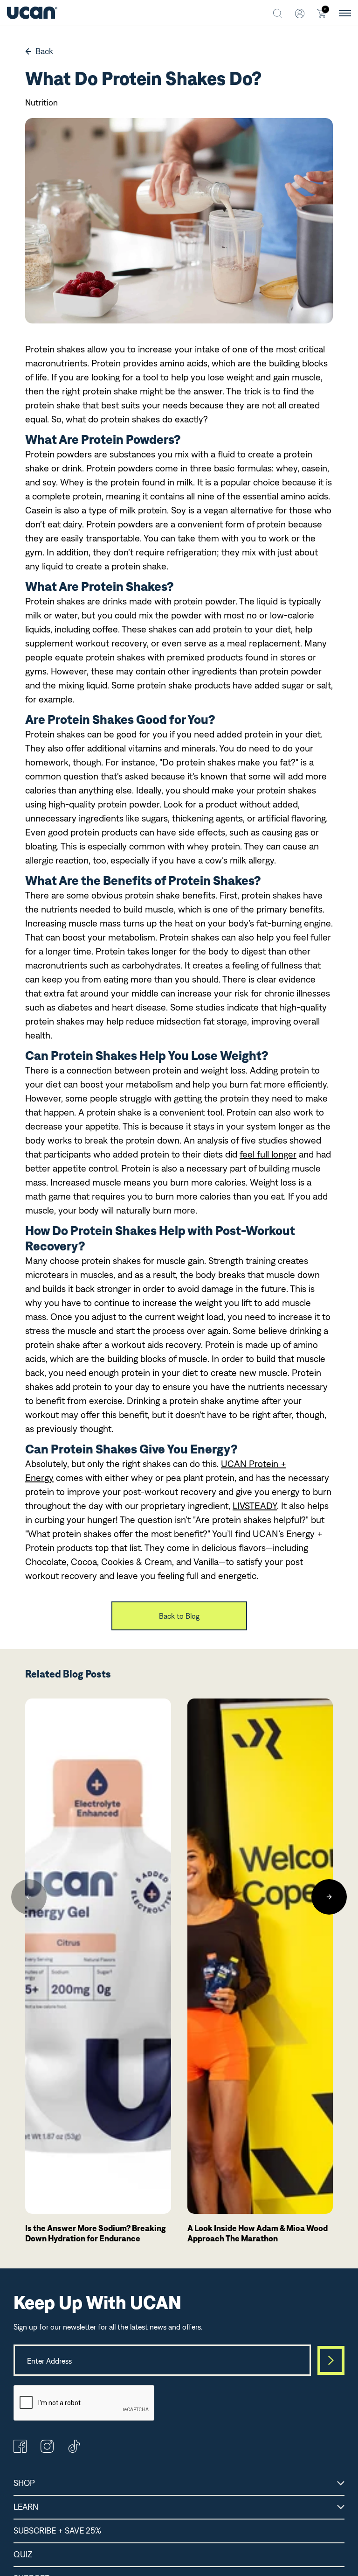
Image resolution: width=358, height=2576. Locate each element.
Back (44, 51)
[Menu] (345, 13)
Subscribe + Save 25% (57, 2530)
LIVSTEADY (255, 1506)
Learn (26, 2507)
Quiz (23, 2554)
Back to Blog (179, 1616)
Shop (24, 2483)
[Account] (300, 13)
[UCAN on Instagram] (47, 2450)
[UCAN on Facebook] (20, 2450)
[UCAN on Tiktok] (74, 2450)
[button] (29, 1897)
